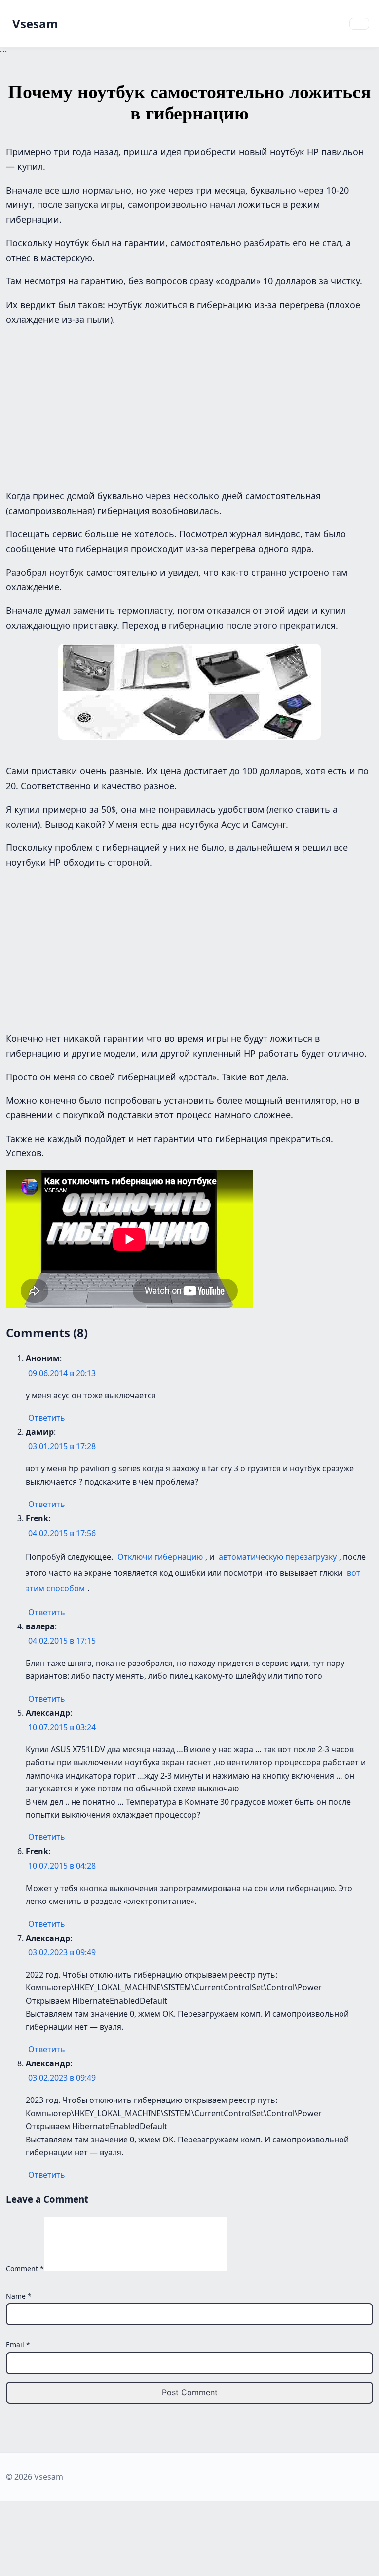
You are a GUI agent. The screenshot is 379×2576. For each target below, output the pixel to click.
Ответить (47, 1418)
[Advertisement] (189, 405)
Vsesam (35, 23)
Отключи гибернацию (160, 1557)
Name (19, 2296)
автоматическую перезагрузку (278, 1557)
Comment (25, 2269)
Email (18, 2345)
